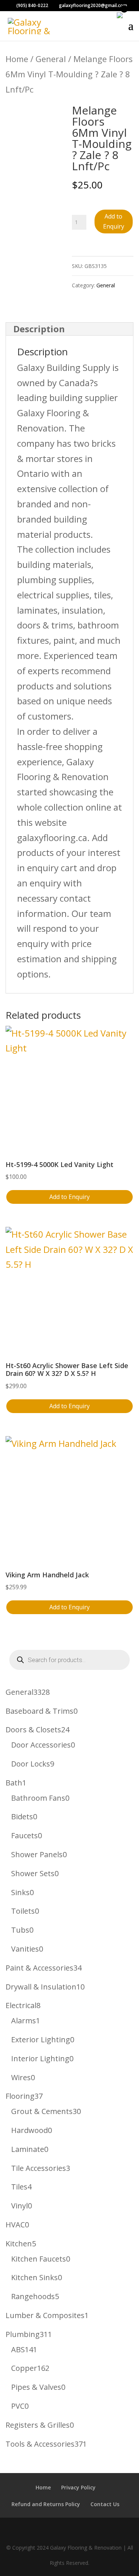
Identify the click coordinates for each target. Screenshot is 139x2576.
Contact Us (105, 2504)
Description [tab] (39, 329)
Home (17, 59)
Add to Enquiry (114, 221)
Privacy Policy (78, 2487)
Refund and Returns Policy (46, 2504)
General (51, 59)
